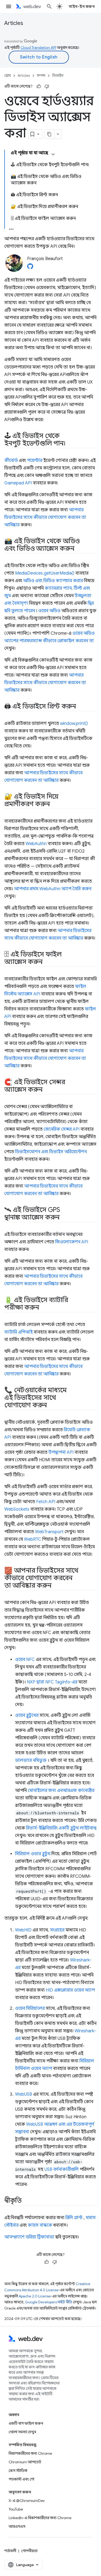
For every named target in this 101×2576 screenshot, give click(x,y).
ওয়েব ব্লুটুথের (27, 1715)
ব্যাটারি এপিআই (18, 1332)
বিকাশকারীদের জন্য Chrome (30, 2453)
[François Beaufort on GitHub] (30, 268)
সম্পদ (41, 76)
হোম (8, 76)
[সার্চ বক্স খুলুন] (49, 6)
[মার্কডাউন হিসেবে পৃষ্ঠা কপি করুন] (50, 134)
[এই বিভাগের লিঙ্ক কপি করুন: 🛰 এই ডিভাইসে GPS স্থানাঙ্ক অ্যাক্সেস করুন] (64, 1218)
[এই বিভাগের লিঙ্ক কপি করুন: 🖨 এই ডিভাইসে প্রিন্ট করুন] (81, 707)
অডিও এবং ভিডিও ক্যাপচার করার (53, 581)
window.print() (74, 724)
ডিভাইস (58, 76)
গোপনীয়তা (29, 2551)
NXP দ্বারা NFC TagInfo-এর (52, 1682)
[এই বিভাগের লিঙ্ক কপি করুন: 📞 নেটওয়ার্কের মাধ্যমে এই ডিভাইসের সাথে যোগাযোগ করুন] (52, 1406)
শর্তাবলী (10, 2551)
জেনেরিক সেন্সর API (62, 1129)
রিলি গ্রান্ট (74, 2218)
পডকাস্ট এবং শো (21, 2479)
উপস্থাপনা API (61, 1452)
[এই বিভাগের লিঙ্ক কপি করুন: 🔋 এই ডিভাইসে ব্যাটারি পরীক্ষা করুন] (44, 1308)
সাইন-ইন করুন (82, 6)
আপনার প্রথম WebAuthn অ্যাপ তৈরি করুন (53, 889)
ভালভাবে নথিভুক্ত (31, 1760)
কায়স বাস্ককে (40, 2225)
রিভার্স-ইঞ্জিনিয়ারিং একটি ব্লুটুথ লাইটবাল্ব (61, 1828)
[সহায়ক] (39, 86)
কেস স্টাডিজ (18, 2471)
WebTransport (49, 1532)
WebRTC (33, 1539)
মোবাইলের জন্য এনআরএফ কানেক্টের (61, 1791)
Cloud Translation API (38, 47)
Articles (14, 23)
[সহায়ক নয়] (47, 86)
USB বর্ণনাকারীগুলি (62, 2169)
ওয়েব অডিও (49, 611)
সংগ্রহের (57, 1930)
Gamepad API (18, 483)
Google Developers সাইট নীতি (49, 2302)
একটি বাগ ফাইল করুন (26, 2423)
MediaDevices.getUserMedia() (45, 573)
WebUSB (24, 2094)
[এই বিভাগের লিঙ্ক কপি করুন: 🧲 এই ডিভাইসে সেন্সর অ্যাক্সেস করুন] (47, 1090)
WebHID (23, 1930)
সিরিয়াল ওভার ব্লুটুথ (33, 1854)
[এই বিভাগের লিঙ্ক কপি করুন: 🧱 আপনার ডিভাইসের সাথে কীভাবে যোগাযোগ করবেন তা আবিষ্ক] (56, 1586)
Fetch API (46, 1502)
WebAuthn (36, 844)
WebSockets (17, 1509)
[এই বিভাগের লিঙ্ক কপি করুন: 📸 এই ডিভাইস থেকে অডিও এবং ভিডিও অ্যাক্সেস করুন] (79, 549)
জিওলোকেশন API (72, 1242)
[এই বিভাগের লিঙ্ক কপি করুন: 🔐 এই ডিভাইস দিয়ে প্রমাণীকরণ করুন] (54, 805)
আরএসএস (17, 2526)
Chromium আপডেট (25, 2462)
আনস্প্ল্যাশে (14, 2237)
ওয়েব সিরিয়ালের (30, 2008)
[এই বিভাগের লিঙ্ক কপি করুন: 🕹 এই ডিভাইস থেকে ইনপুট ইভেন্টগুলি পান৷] (70, 444)
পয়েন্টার (35, 461)
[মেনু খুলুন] (9, 6)
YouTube (16, 2509)
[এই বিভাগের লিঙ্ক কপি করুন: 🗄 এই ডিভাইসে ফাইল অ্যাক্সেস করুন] (47, 962)
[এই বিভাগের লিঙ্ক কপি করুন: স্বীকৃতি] (27, 2201)
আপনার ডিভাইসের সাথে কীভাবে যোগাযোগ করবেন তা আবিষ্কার (45, 517)
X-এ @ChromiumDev (27, 2501)
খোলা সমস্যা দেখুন (22, 2432)
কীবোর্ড (11, 461)
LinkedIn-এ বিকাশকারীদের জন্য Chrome (40, 2518)
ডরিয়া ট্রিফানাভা (40, 2237)
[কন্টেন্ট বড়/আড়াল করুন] (53, 154)
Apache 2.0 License (35, 2296)
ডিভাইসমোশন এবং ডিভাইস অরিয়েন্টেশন (51, 1152)
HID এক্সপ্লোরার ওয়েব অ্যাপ (70, 1990)
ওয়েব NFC (25, 1660)
